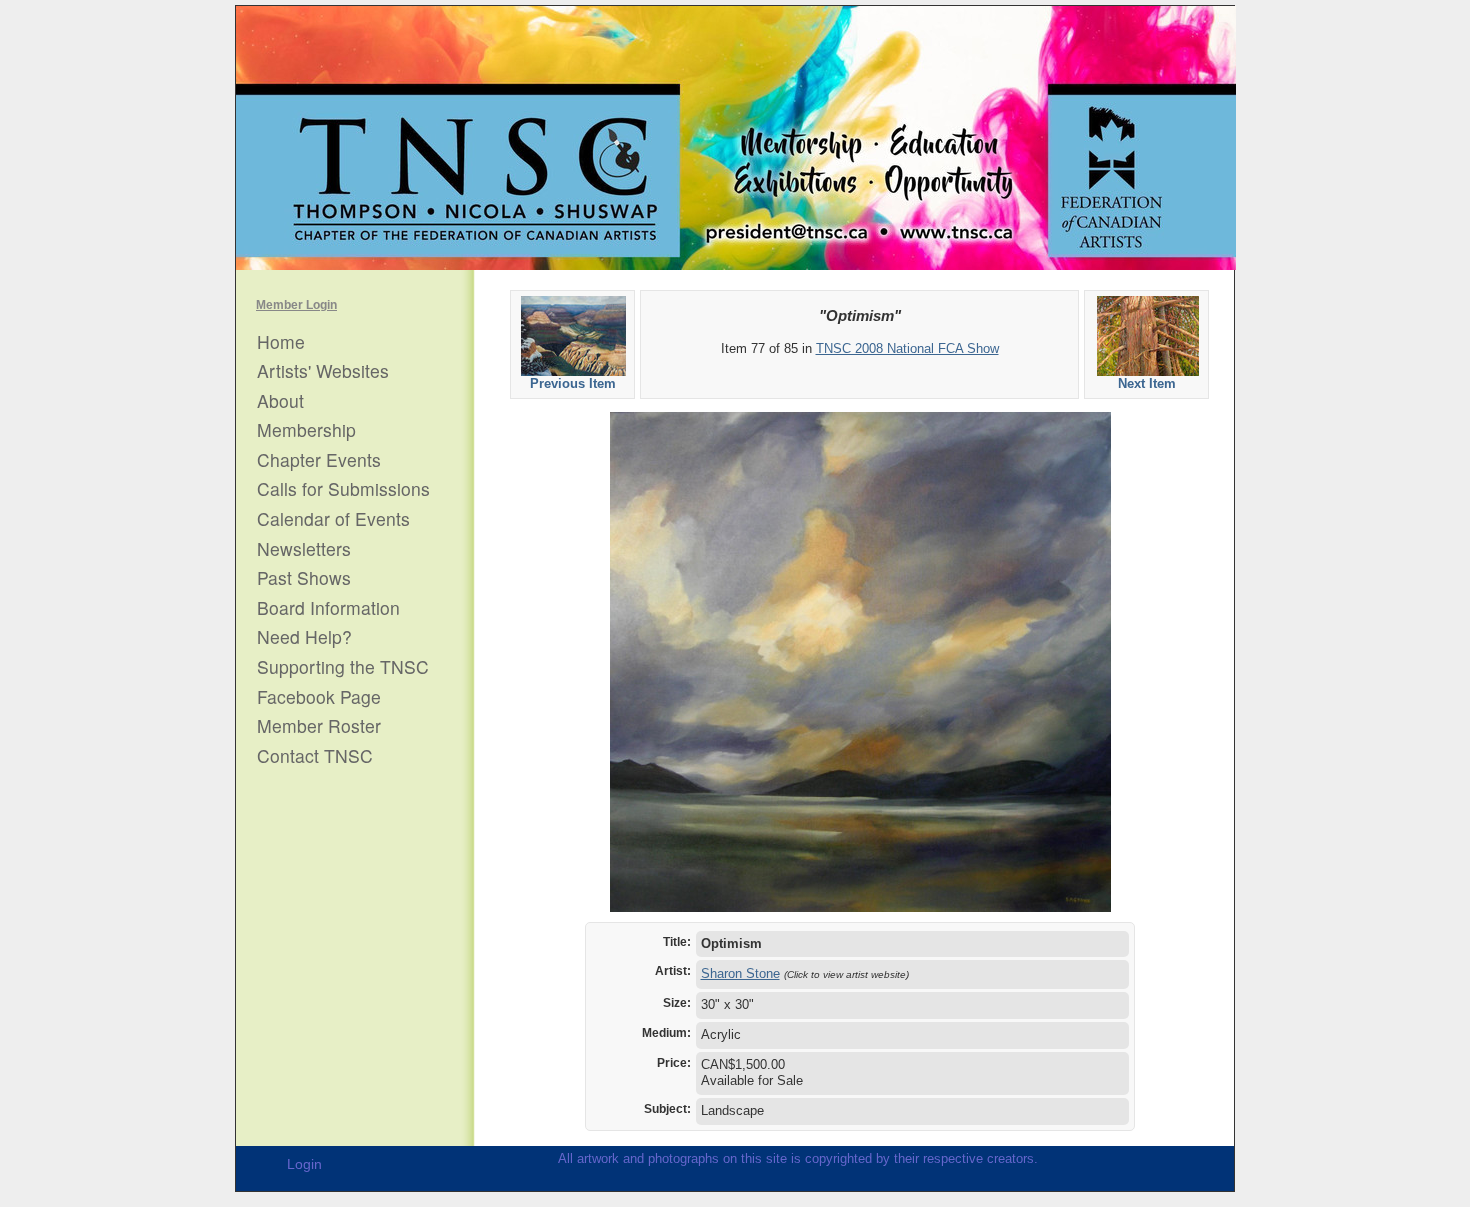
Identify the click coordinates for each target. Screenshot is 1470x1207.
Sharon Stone (740, 973)
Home (281, 342)
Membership (306, 430)
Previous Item (573, 383)
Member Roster (319, 726)
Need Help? (304, 637)
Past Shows (304, 578)
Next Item (1147, 383)
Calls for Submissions (343, 489)
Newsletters (304, 549)
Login (304, 1164)
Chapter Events (319, 460)
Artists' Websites (323, 371)
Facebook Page (319, 697)
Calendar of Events (333, 519)
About (280, 401)
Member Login (296, 305)
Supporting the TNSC (343, 667)
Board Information (328, 608)
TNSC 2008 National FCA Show (907, 348)
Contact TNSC (315, 756)
